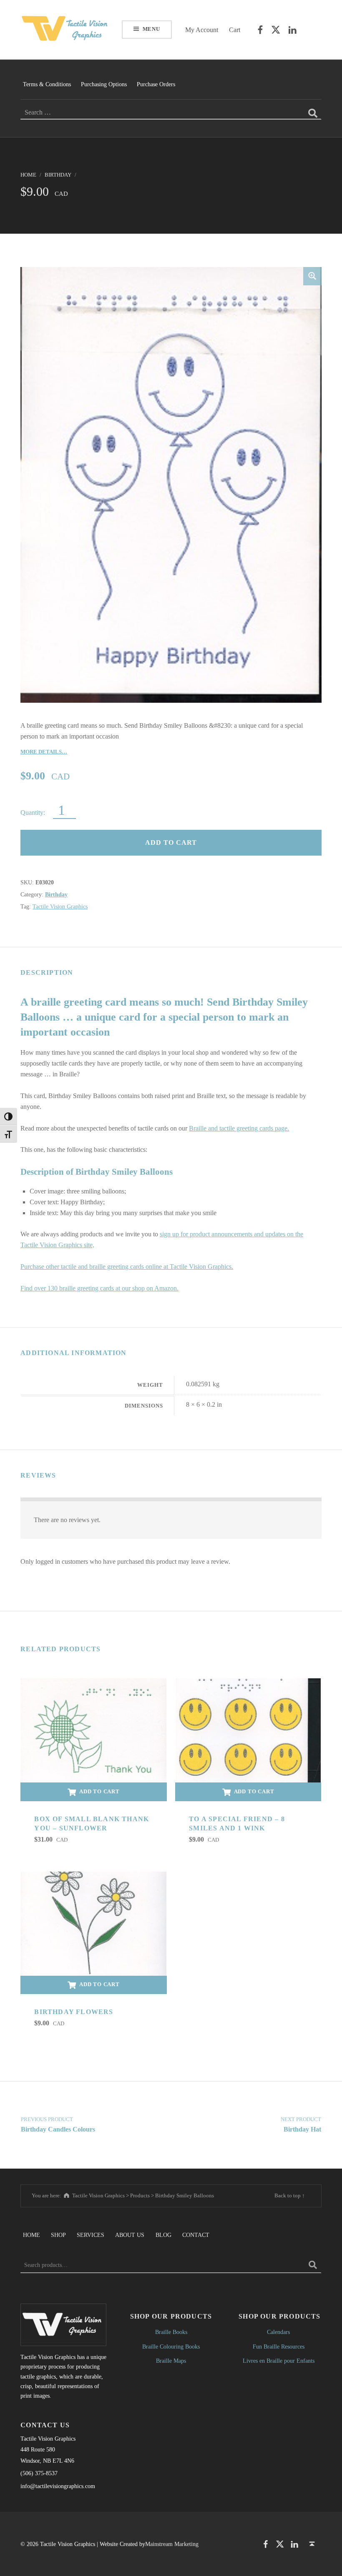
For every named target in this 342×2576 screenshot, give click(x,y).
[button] (312, 276)
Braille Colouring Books (171, 2346)
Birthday (58, 175)
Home (28, 175)
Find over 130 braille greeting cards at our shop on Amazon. (99, 1288)
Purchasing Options (104, 84)
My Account (202, 30)
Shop (58, 2235)
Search (313, 2265)
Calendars (278, 2332)
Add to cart (171, 842)
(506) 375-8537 (39, 2473)
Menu (151, 29)
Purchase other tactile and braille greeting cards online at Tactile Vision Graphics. (127, 1267)
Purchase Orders (156, 84)
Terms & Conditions (47, 84)
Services (91, 2235)
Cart (235, 30)
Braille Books (171, 2332)
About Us (130, 2235)
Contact (196, 2235)
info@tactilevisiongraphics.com (58, 2486)
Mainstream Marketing (172, 2544)
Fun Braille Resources (279, 2346)
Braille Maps (171, 2361)
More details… (44, 752)
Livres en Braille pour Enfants (279, 2361)
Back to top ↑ (290, 2195)
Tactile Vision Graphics (60, 906)
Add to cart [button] (99, 1791)
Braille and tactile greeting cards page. (239, 1128)
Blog (163, 2235)
